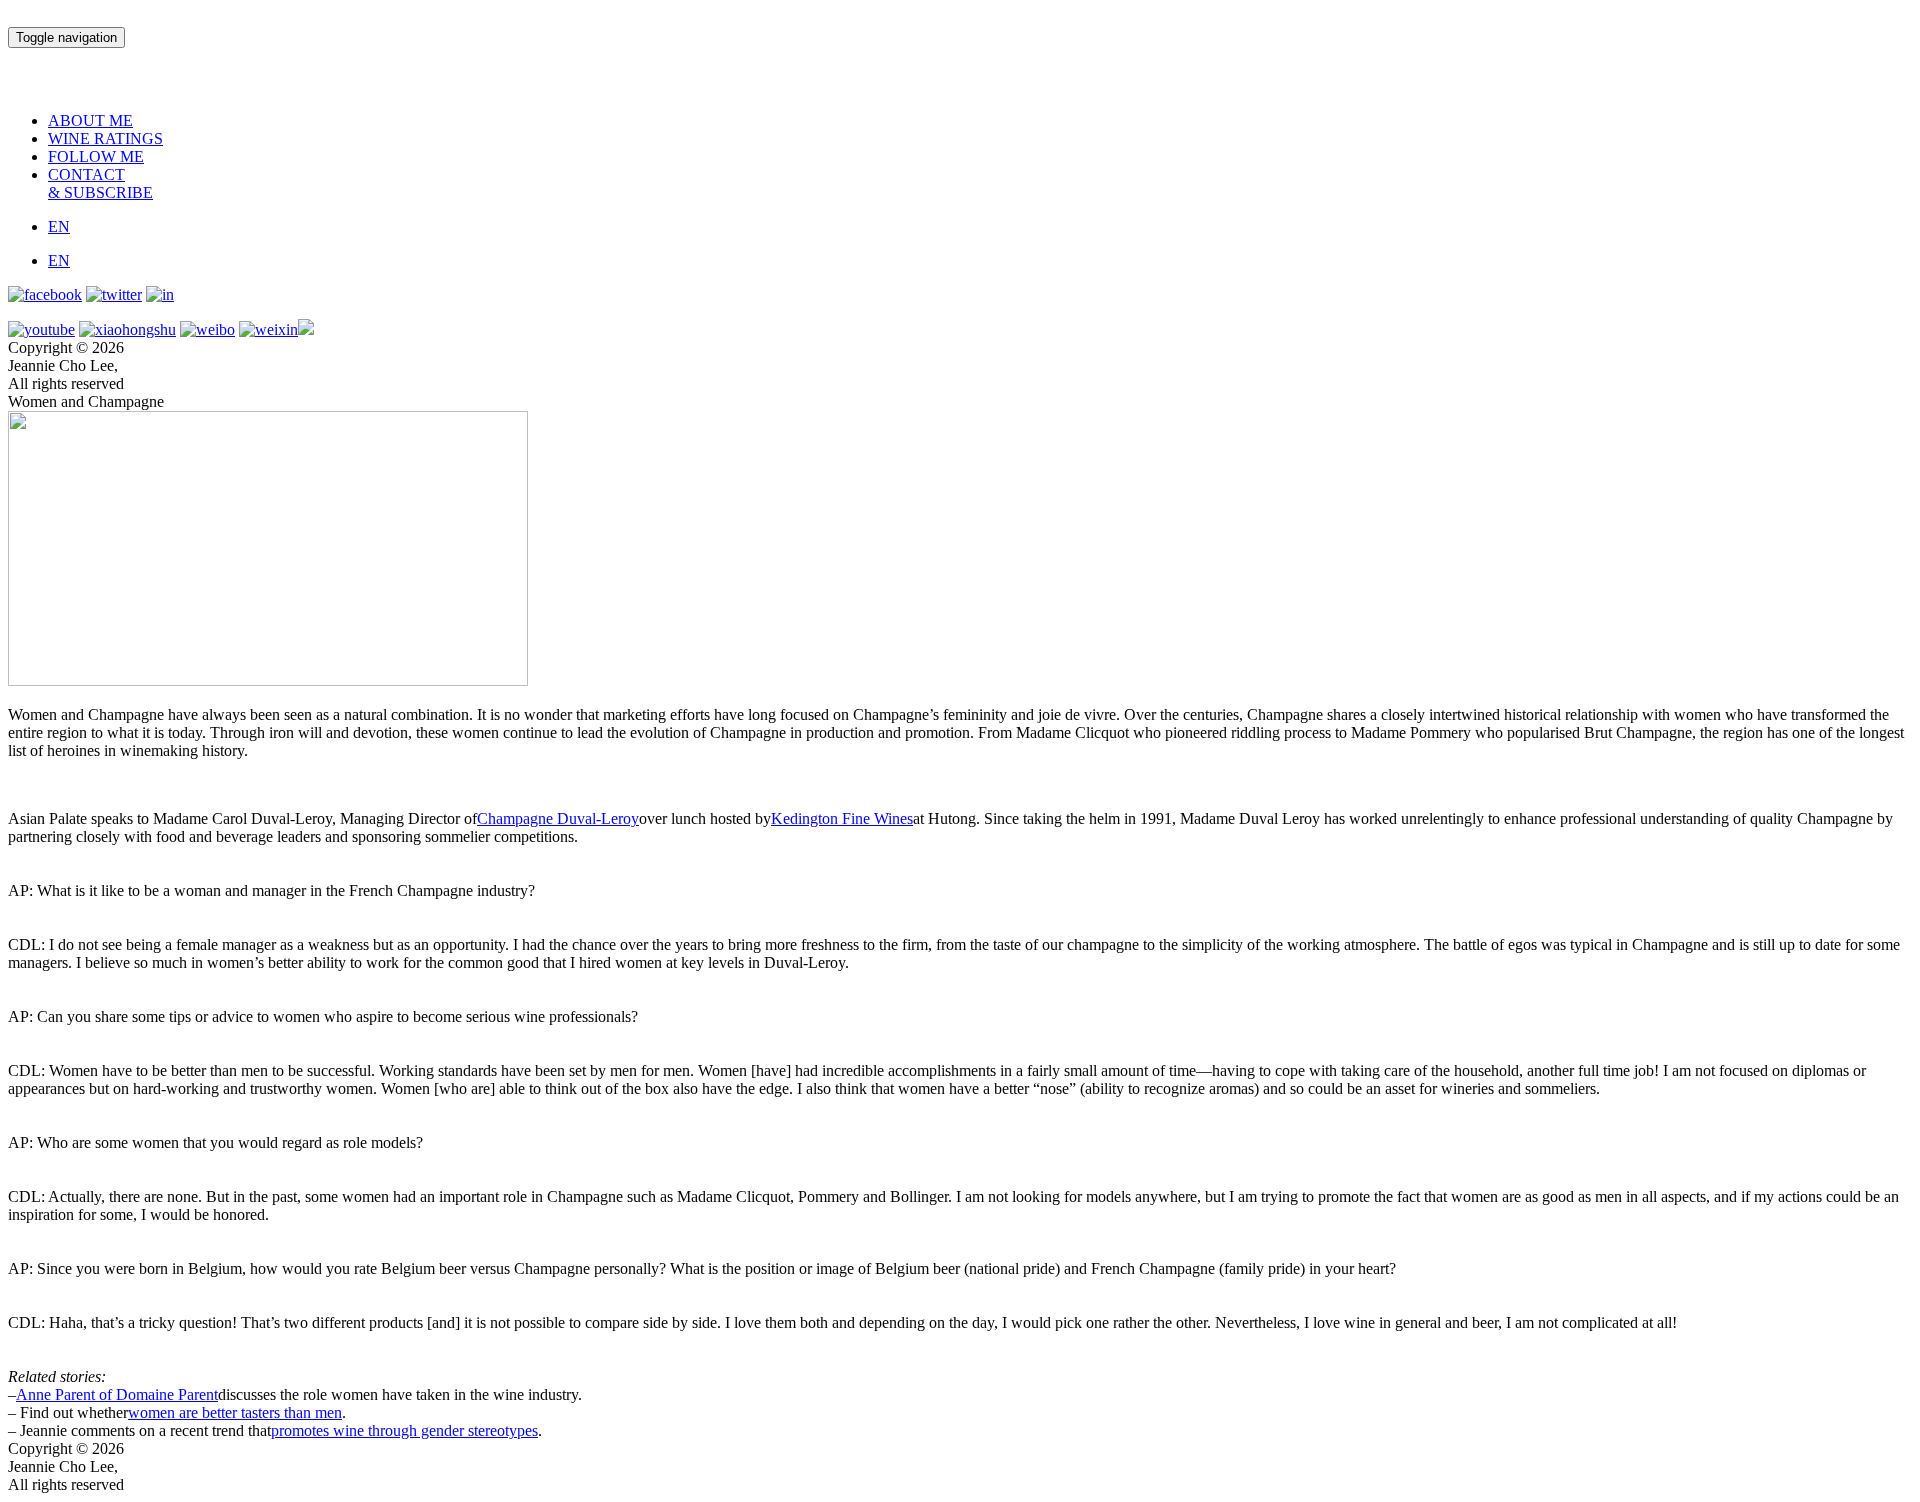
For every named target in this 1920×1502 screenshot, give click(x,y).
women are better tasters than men (235, 1412)
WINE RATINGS (105, 138)
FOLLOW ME (96, 156)
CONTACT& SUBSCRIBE (100, 183)
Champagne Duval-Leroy (558, 818)
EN (59, 226)
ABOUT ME (90, 120)
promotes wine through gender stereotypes (404, 1430)
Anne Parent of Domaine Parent (117, 1394)
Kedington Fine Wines (842, 818)
